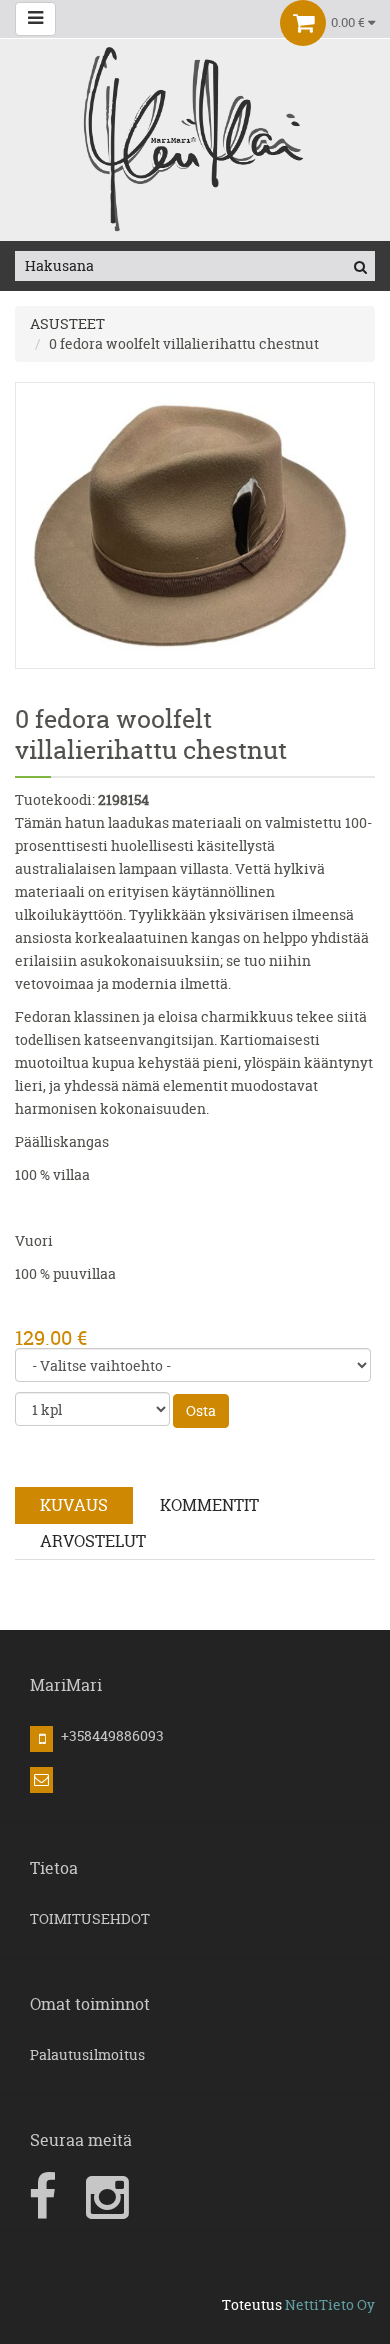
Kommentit (209, 1505)
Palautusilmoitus (87, 2054)
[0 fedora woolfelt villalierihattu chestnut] (195, 523)
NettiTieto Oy (330, 2304)
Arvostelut (93, 1541)
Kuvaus (74, 1505)
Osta (201, 1410)
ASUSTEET (67, 323)
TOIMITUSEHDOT (90, 1918)
